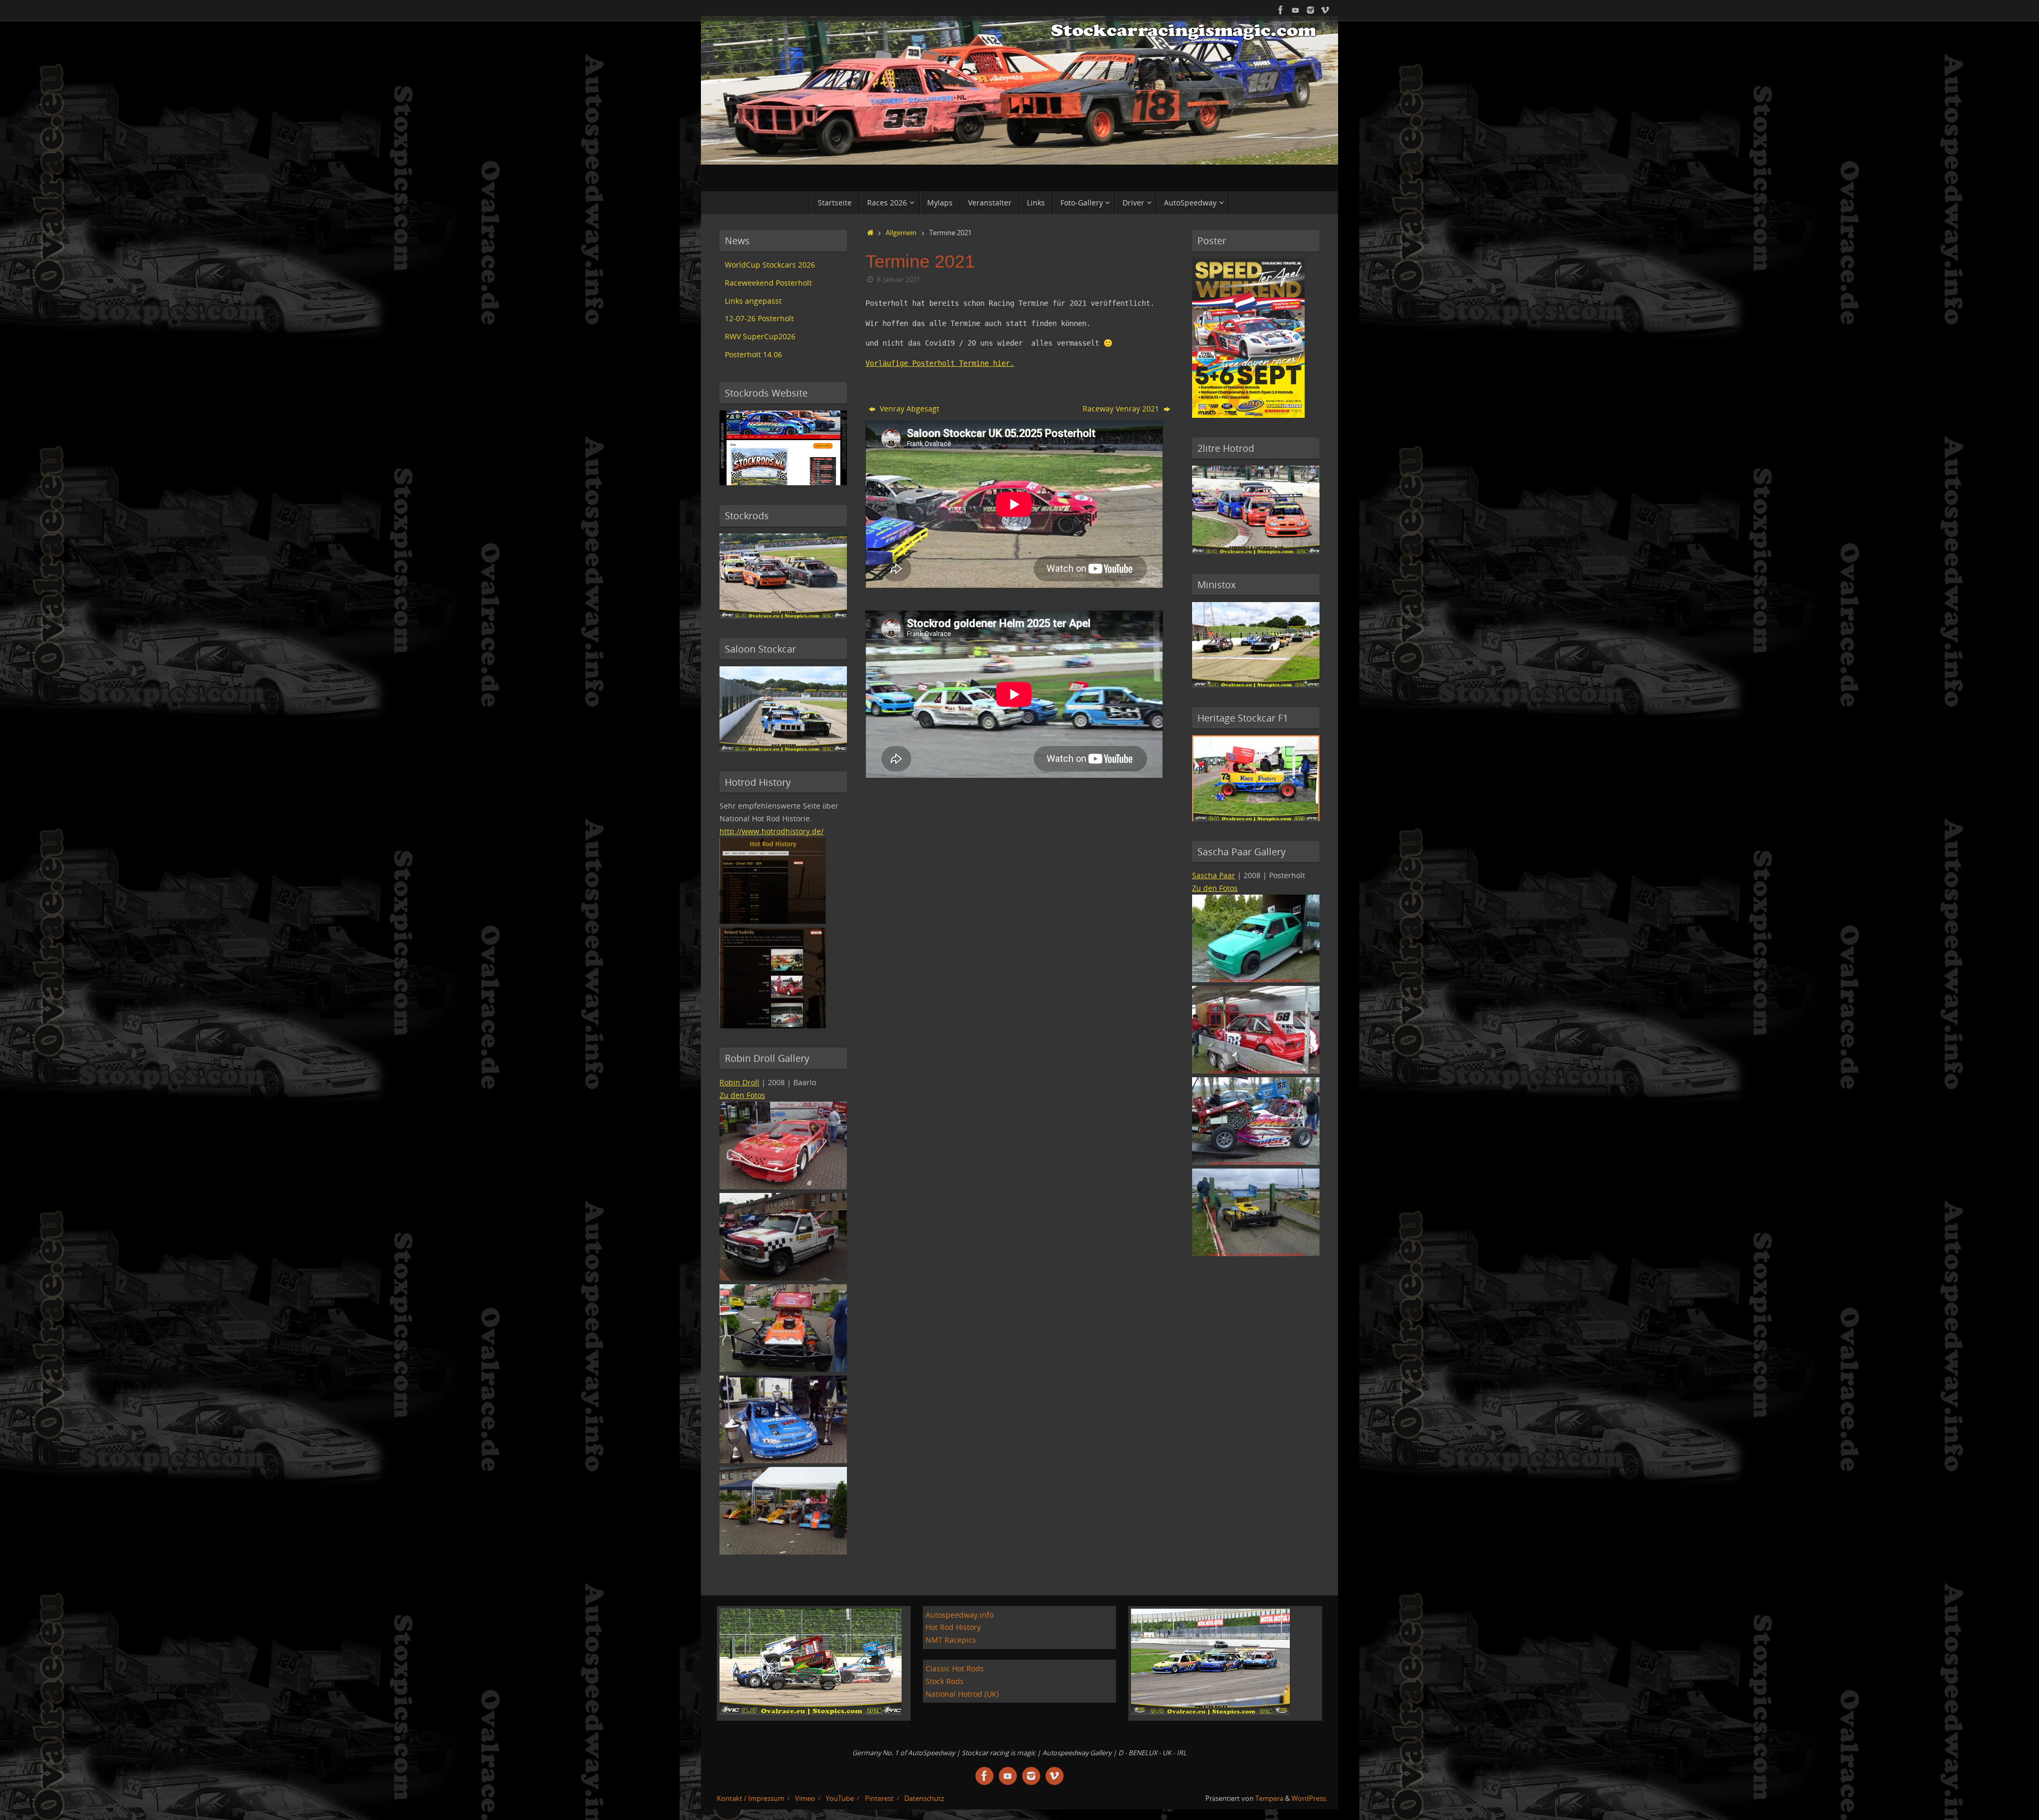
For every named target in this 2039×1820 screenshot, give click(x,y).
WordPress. (1309, 1798)
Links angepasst (753, 301)
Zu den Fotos (742, 1095)
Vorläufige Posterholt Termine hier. (940, 363)
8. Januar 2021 (898, 280)
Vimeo (805, 1798)
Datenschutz (924, 1798)
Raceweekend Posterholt (768, 283)
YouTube (840, 1798)
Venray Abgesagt (909, 409)
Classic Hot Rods (955, 1668)
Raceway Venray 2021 (1122, 409)
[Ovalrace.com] (1281, 10)
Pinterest (879, 1798)
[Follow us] (1310, 10)
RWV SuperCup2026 (760, 336)
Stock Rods (945, 1681)
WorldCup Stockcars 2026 (770, 265)
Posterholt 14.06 (753, 354)
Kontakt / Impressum (751, 1798)
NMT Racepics (951, 1640)
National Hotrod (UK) (962, 1694)
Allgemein (901, 233)
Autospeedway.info (959, 1615)
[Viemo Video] (1325, 10)
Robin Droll (739, 1082)
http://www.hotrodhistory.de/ (772, 831)
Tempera (1269, 1798)
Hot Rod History (953, 1627)
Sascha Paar (1214, 875)
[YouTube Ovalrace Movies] (1296, 10)
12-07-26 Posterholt (759, 318)
